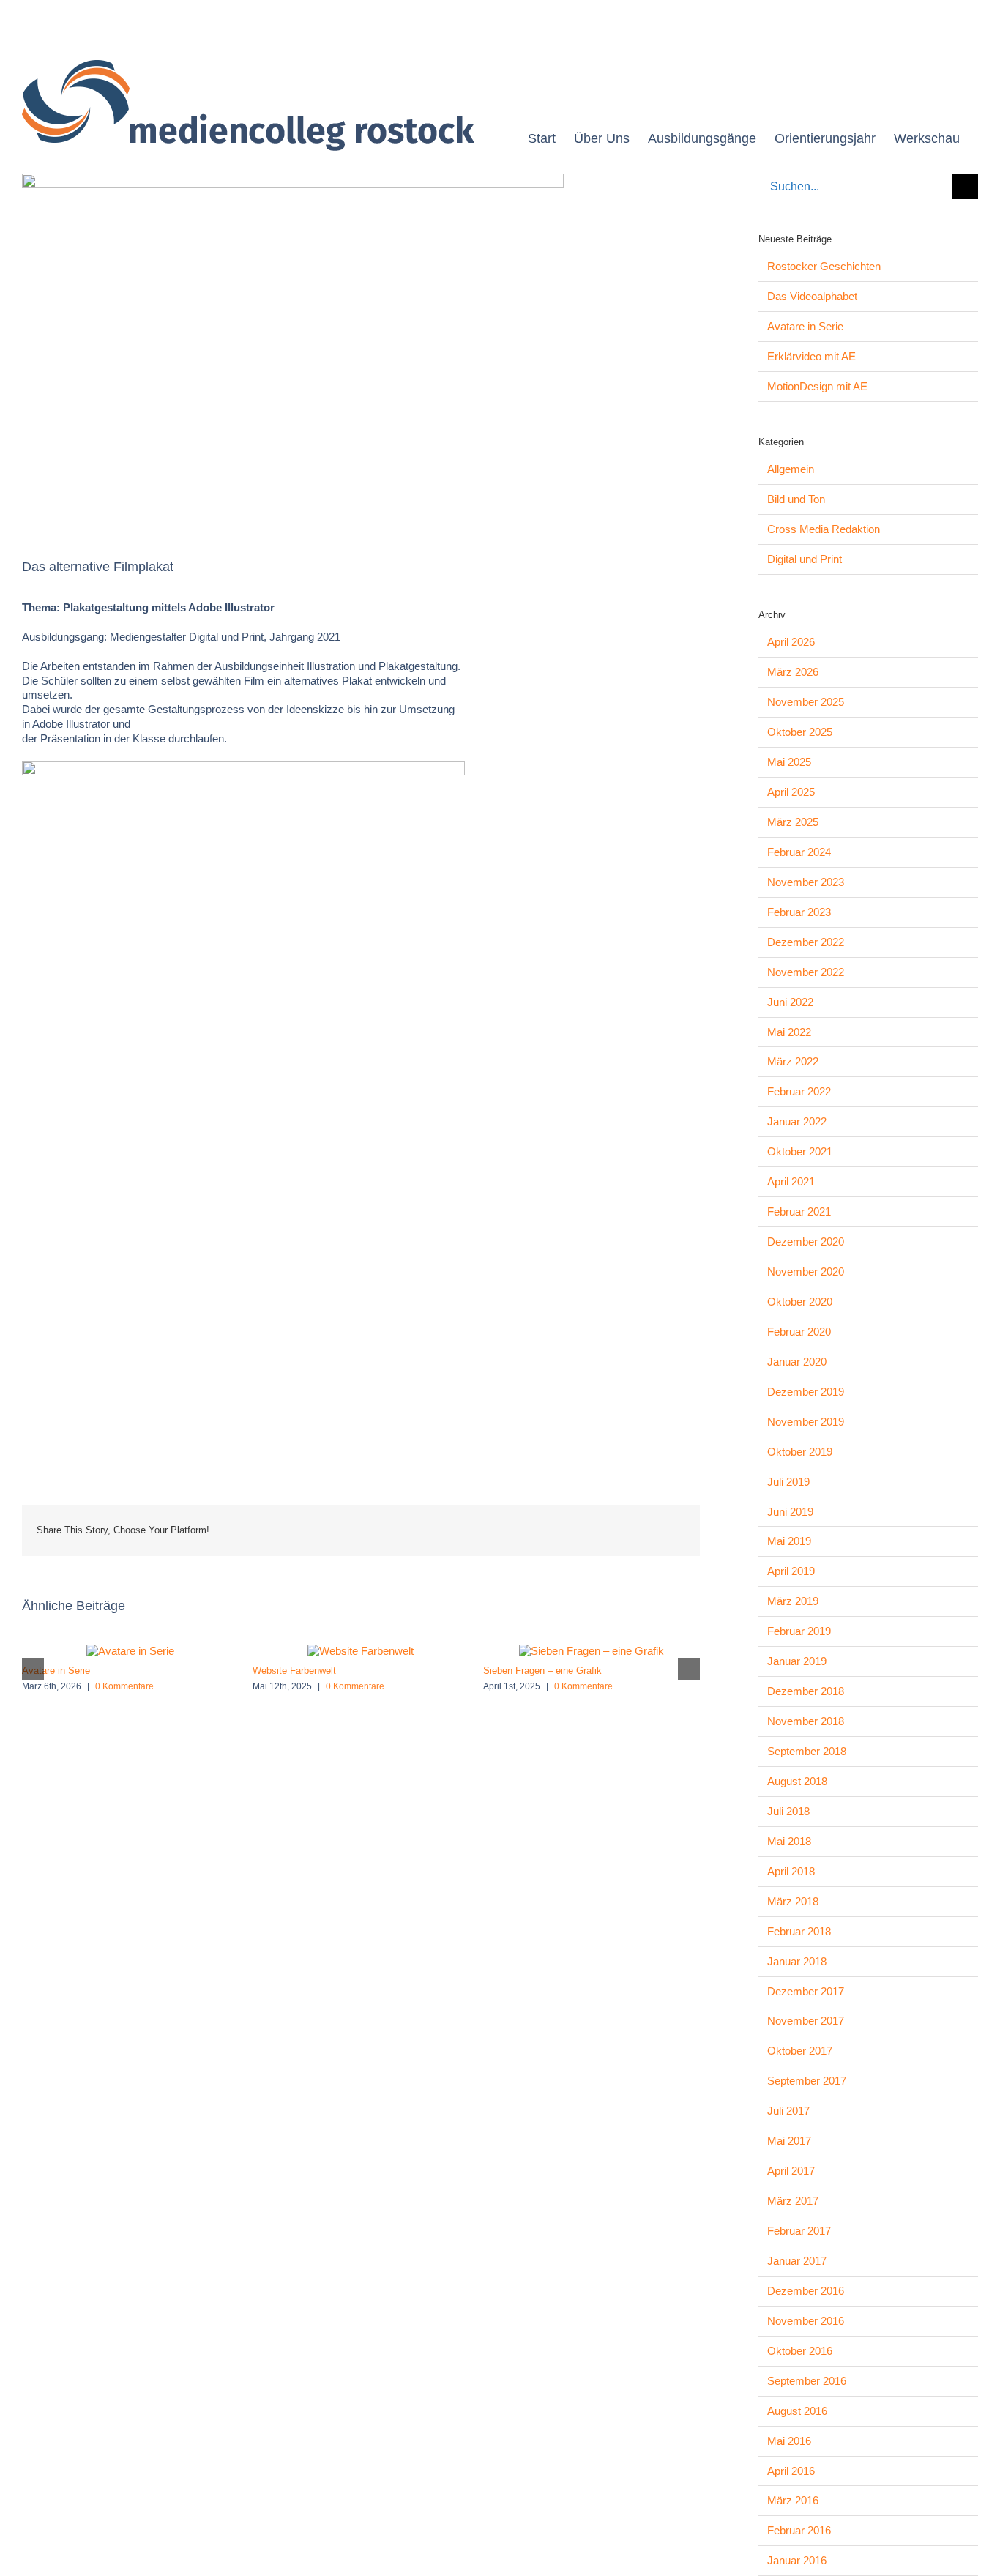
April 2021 (791, 1181)
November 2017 (806, 2021)
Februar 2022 (799, 1091)
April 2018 (791, 1871)
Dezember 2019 (806, 1392)
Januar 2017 (797, 2261)
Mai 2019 (789, 1541)
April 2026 (791, 642)
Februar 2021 (799, 1211)
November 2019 (806, 1422)
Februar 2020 (799, 1332)
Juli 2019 (788, 1482)
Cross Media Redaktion (824, 529)
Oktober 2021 (800, 1151)
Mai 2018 (789, 1841)
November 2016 (806, 2321)
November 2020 (806, 1272)
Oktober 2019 (800, 1452)
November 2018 (806, 1721)
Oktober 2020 (800, 1302)
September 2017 (807, 2081)
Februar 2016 (799, 2530)
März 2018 (793, 1901)
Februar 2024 (799, 852)
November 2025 (806, 702)
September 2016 (807, 2381)
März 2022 (793, 1061)
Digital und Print (805, 559)
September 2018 (807, 1751)
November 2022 (806, 972)
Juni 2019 (790, 1512)
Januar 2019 (797, 1661)
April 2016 (791, 2471)
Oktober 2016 (800, 2351)
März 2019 (793, 1601)
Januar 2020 (797, 1362)
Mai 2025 (789, 762)
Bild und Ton (796, 499)
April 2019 (791, 1571)
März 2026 (793, 672)
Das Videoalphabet (812, 296)
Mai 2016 (789, 2441)
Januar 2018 (797, 1961)
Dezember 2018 (806, 1691)
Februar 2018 (799, 1931)
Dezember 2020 (806, 1242)
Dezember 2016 (806, 2291)
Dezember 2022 (806, 942)
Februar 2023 (799, 912)
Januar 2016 (797, 2560)
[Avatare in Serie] (130, 1651)
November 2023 (806, 882)
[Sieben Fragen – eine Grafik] (592, 1651)
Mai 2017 (789, 2141)
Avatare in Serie (56, 1671)
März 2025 (793, 822)
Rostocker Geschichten (824, 266)
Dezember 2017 (806, 1991)
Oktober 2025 (800, 732)
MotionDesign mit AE (817, 386)
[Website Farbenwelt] (361, 1651)
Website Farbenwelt (294, 1671)
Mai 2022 (789, 1032)
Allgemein (791, 469)
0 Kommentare (124, 1686)
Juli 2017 (788, 2111)
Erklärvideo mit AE (811, 356)
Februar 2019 (799, 1631)
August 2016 (797, 2411)
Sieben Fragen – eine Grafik (542, 1671)
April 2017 (791, 2171)
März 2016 (793, 2500)
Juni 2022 (790, 1002)
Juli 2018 (788, 1811)
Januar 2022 (797, 1121)
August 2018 (797, 1781)
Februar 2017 (799, 2231)
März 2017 (793, 2201)
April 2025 (791, 792)
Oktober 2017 (800, 2051)
